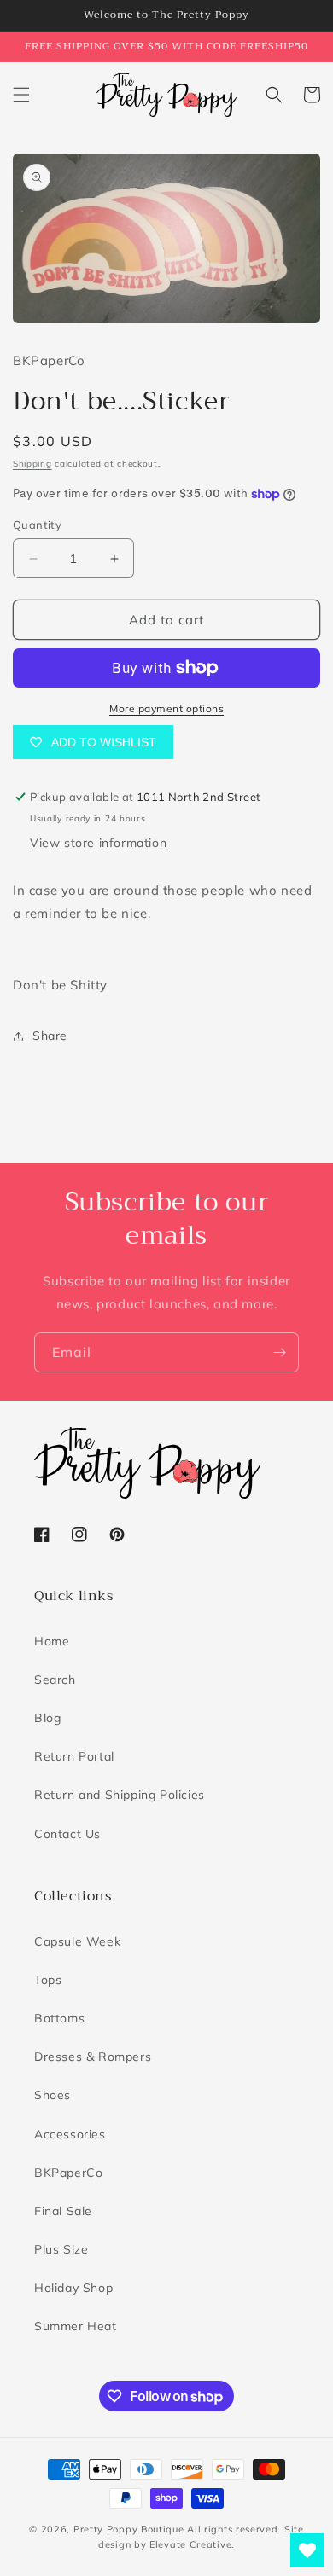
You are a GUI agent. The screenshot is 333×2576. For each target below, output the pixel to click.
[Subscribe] (279, 1352)
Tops (48, 1980)
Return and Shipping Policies (120, 1795)
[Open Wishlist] (307, 2550)
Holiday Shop (73, 2288)
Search (55, 1680)
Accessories (70, 2134)
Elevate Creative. (192, 2544)
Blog (47, 1718)
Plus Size (61, 2249)
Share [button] (50, 1036)
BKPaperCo (68, 2173)
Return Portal (74, 1756)
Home (52, 1641)
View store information (98, 843)
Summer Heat (76, 2326)
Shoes (53, 2095)
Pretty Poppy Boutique (129, 2529)
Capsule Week (77, 1941)
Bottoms (59, 2018)
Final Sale (63, 2211)
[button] (21, 95)
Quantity (37, 525)
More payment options (166, 708)
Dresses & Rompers (93, 2057)
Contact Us (67, 1834)
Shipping (32, 464)
